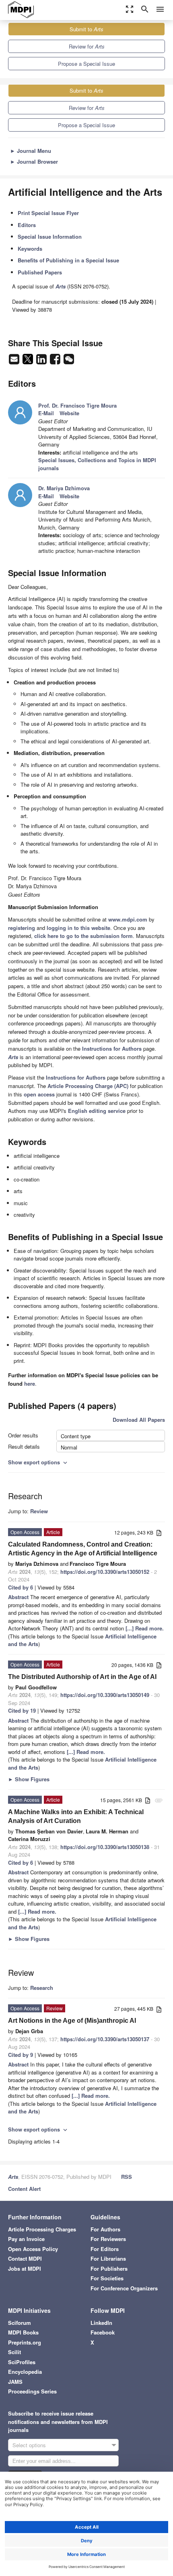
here (30, 1383)
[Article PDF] (159, 1533)
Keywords (30, 249)
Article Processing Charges (42, 2229)
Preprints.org (25, 2342)
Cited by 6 (21, 1587)
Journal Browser (34, 161)
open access (39, 1094)
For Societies (107, 2278)
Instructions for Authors (112, 1048)
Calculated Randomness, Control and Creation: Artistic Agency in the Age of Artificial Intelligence (83, 1549)
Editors (27, 225)
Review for (87, 46)
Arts (13, 2177)
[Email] (15, 361)
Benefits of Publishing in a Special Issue (68, 260)
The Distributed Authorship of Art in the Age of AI (82, 1677)
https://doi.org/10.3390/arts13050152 (105, 1572)
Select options (29, 2445)
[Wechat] (69, 361)
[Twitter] (29, 361)
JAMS (15, 2382)
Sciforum (20, 2323)
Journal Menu (31, 151)
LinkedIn (101, 2323)
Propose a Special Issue (86, 64)
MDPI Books (23, 2332)
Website (69, 413)
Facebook (103, 2332)
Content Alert (24, 2189)
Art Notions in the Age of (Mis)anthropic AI (72, 2021)
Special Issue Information (50, 236)
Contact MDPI (25, 2258)
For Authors (105, 2229)
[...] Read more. (145, 1628)
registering (22, 928)
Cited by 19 (22, 1710)
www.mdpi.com (128, 919)
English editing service (97, 1111)
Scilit (14, 2352)
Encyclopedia (25, 2372)
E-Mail (46, 413)
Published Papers (40, 272)
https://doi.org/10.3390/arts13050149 (105, 1695)
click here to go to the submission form (83, 936)
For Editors (105, 2249)
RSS (127, 2177)
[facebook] (56, 361)
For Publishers (109, 2268)
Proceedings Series (32, 2391)
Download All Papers (139, 1420)
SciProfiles (22, 2362)
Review (39, 1511)
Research (42, 1988)
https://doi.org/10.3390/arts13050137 (105, 2039)
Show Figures (29, 1779)
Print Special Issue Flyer (48, 213)
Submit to (86, 29)
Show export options (38, 1462)
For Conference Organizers (124, 2288)
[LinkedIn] (42, 361)
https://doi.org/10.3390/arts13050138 (105, 1847)
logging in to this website (78, 928)
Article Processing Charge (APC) (88, 1086)
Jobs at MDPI (25, 2268)
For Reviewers (108, 2239)
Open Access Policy (33, 2249)
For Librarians (108, 2258)
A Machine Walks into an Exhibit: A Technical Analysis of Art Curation (76, 1816)
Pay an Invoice (26, 2239)
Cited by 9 (21, 2055)
